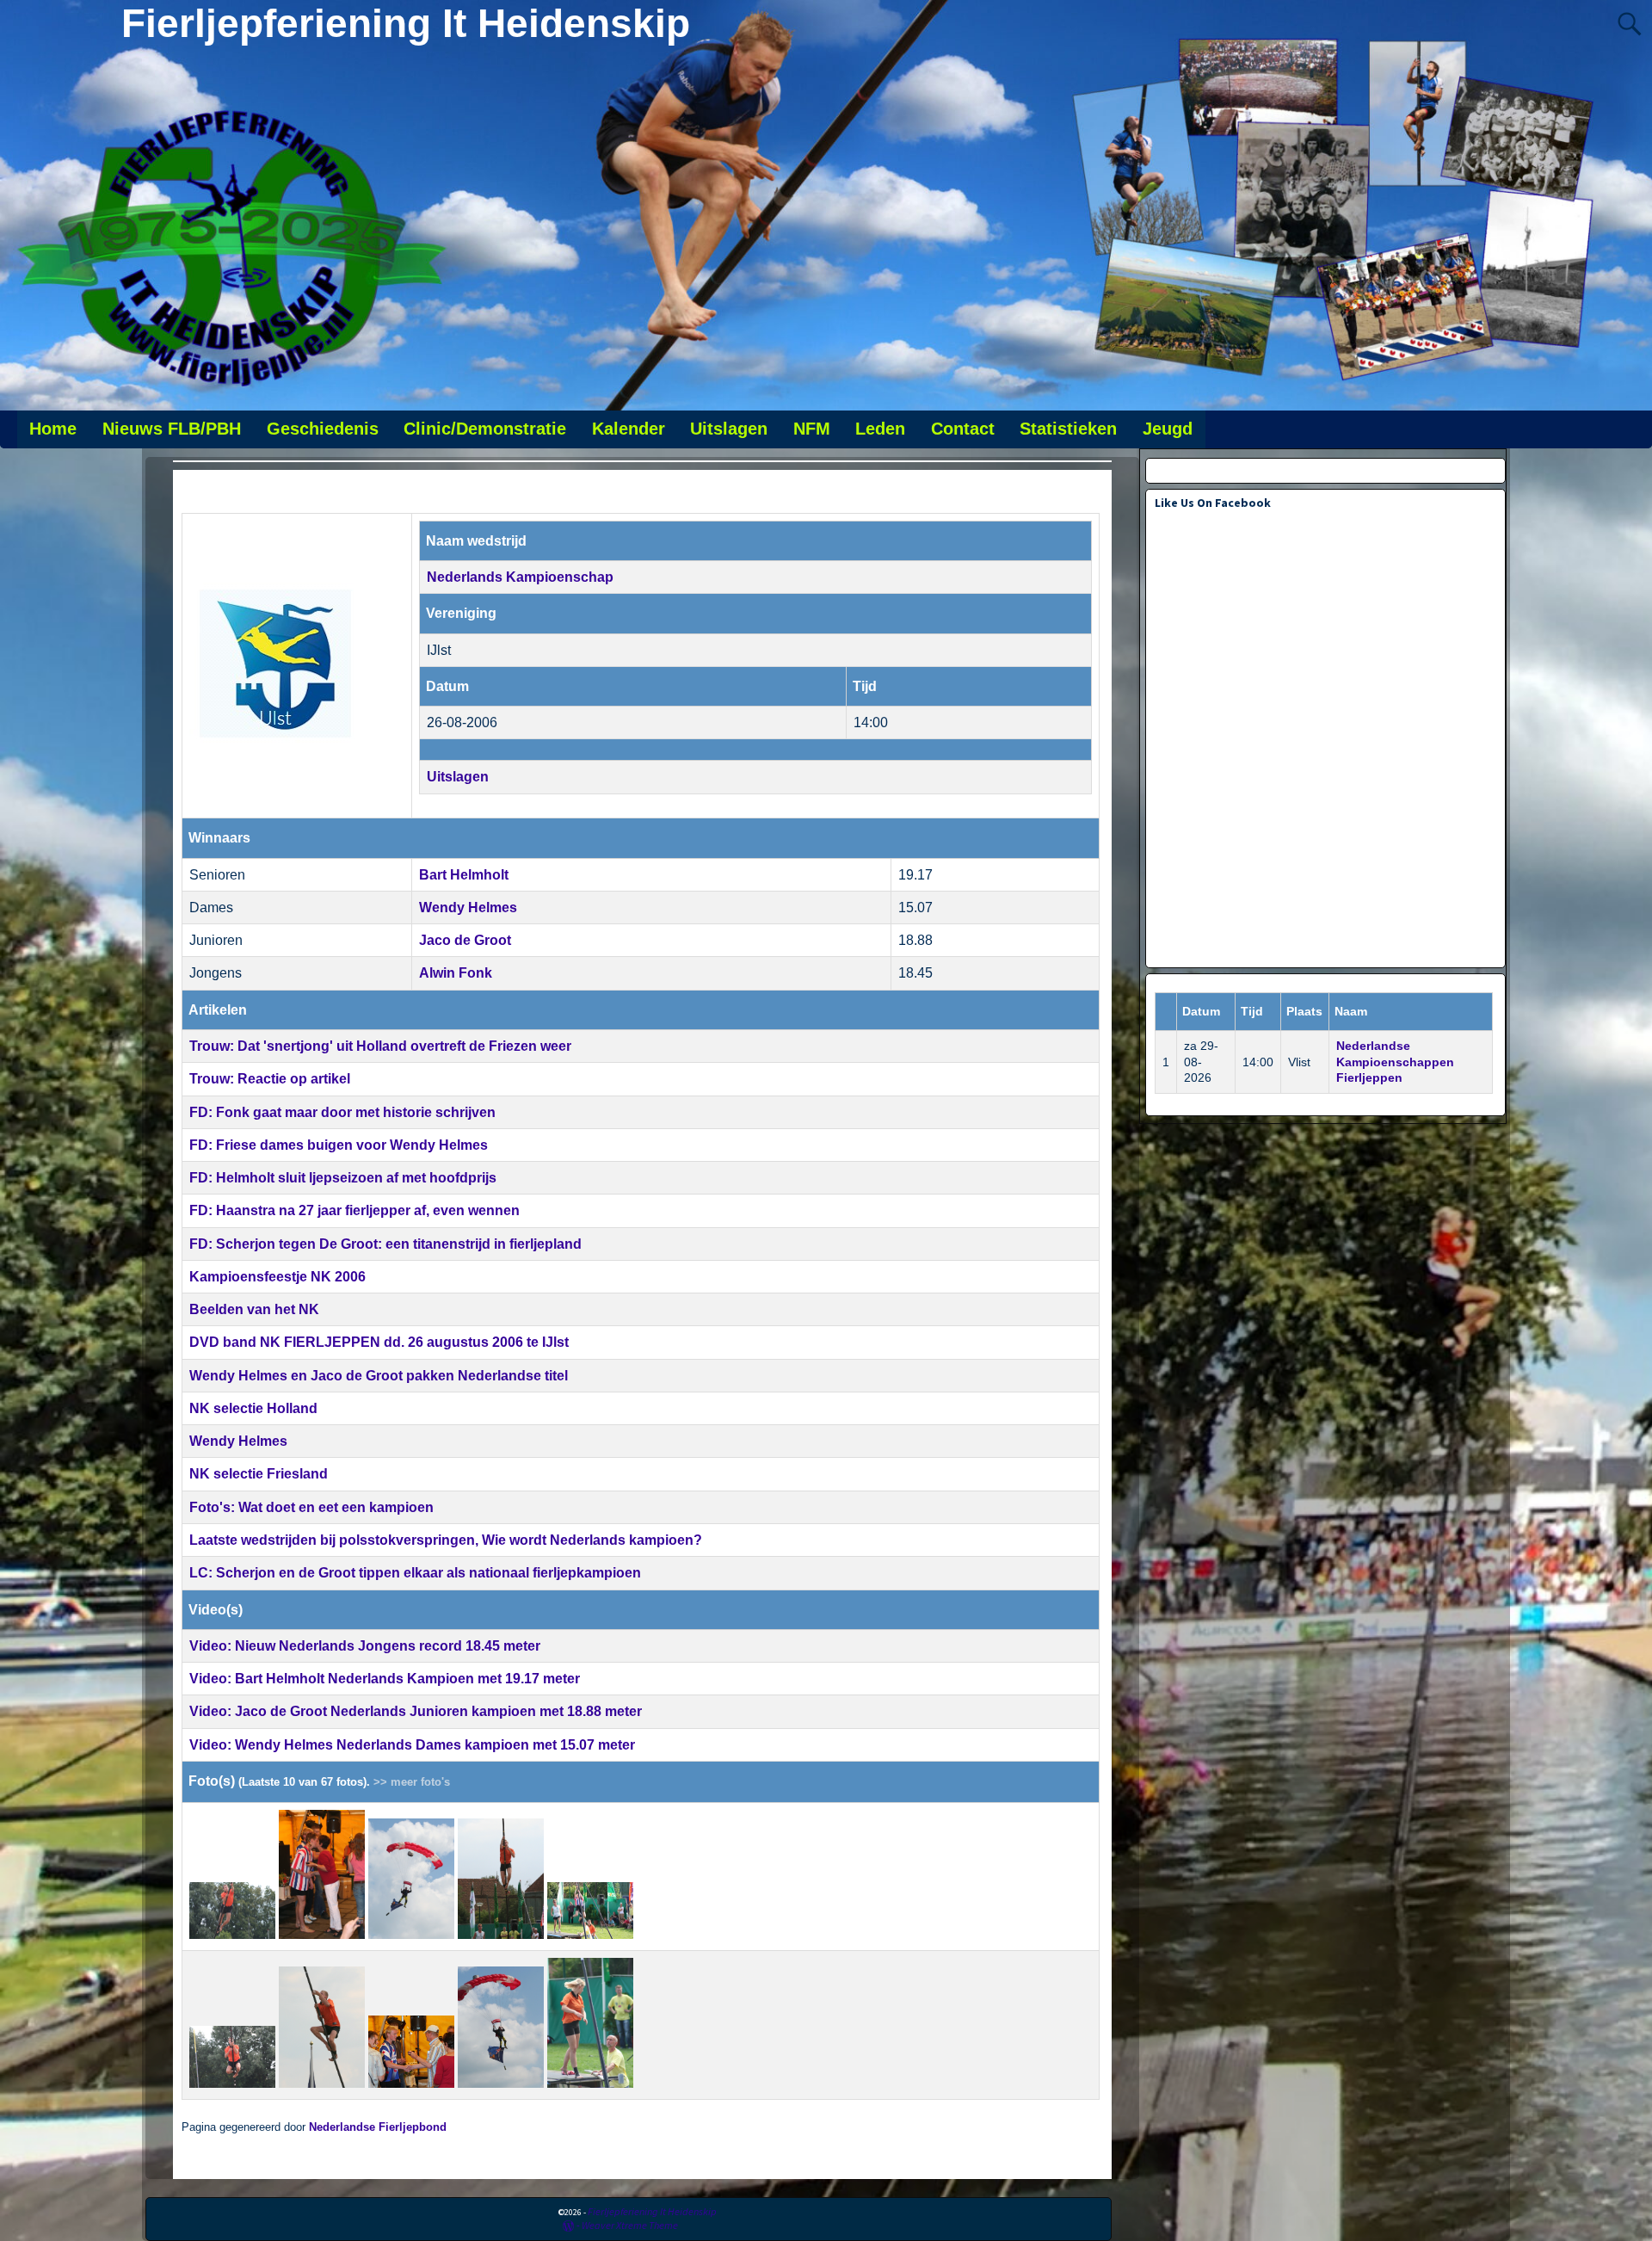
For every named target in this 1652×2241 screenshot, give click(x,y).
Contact (963, 429)
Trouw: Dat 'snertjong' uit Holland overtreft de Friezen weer (380, 1046)
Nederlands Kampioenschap (520, 577)
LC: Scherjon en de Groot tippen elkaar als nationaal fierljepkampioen (415, 1573)
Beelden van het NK (254, 1309)
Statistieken (1068, 429)
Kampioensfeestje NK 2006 (277, 1277)
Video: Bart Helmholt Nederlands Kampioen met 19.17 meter (385, 1679)
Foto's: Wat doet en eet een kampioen (311, 1507)
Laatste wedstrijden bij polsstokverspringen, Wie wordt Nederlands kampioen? (446, 1540)
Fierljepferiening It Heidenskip (406, 23)
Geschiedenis (323, 429)
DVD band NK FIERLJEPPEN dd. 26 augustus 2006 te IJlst (379, 1342)
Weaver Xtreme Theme (630, 2225)
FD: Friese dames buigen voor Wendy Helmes (339, 1145)
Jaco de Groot (465, 940)
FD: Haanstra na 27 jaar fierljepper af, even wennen (354, 1210)
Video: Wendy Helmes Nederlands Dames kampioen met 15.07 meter (412, 1745)
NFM (812, 429)
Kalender (629, 429)
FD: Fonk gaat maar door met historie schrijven (342, 1112)
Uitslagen (729, 429)
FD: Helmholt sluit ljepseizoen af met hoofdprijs (343, 1178)
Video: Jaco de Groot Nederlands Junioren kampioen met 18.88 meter (416, 1711)
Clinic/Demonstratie (485, 429)
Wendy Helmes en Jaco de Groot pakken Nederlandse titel (379, 1376)
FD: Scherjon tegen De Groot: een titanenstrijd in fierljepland (385, 1244)
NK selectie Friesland (259, 1474)
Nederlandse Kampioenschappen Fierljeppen (1395, 1062)
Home (53, 429)
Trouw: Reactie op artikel (270, 1079)
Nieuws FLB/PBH (172, 429)
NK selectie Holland (253, 1408)
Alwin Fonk (456, 973)
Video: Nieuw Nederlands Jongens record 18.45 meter (365, 1646)
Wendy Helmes (468, 908)
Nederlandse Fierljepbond (378, 2127)
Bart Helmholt (464, 875)
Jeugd (1168, 429)
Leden (880, 429)
